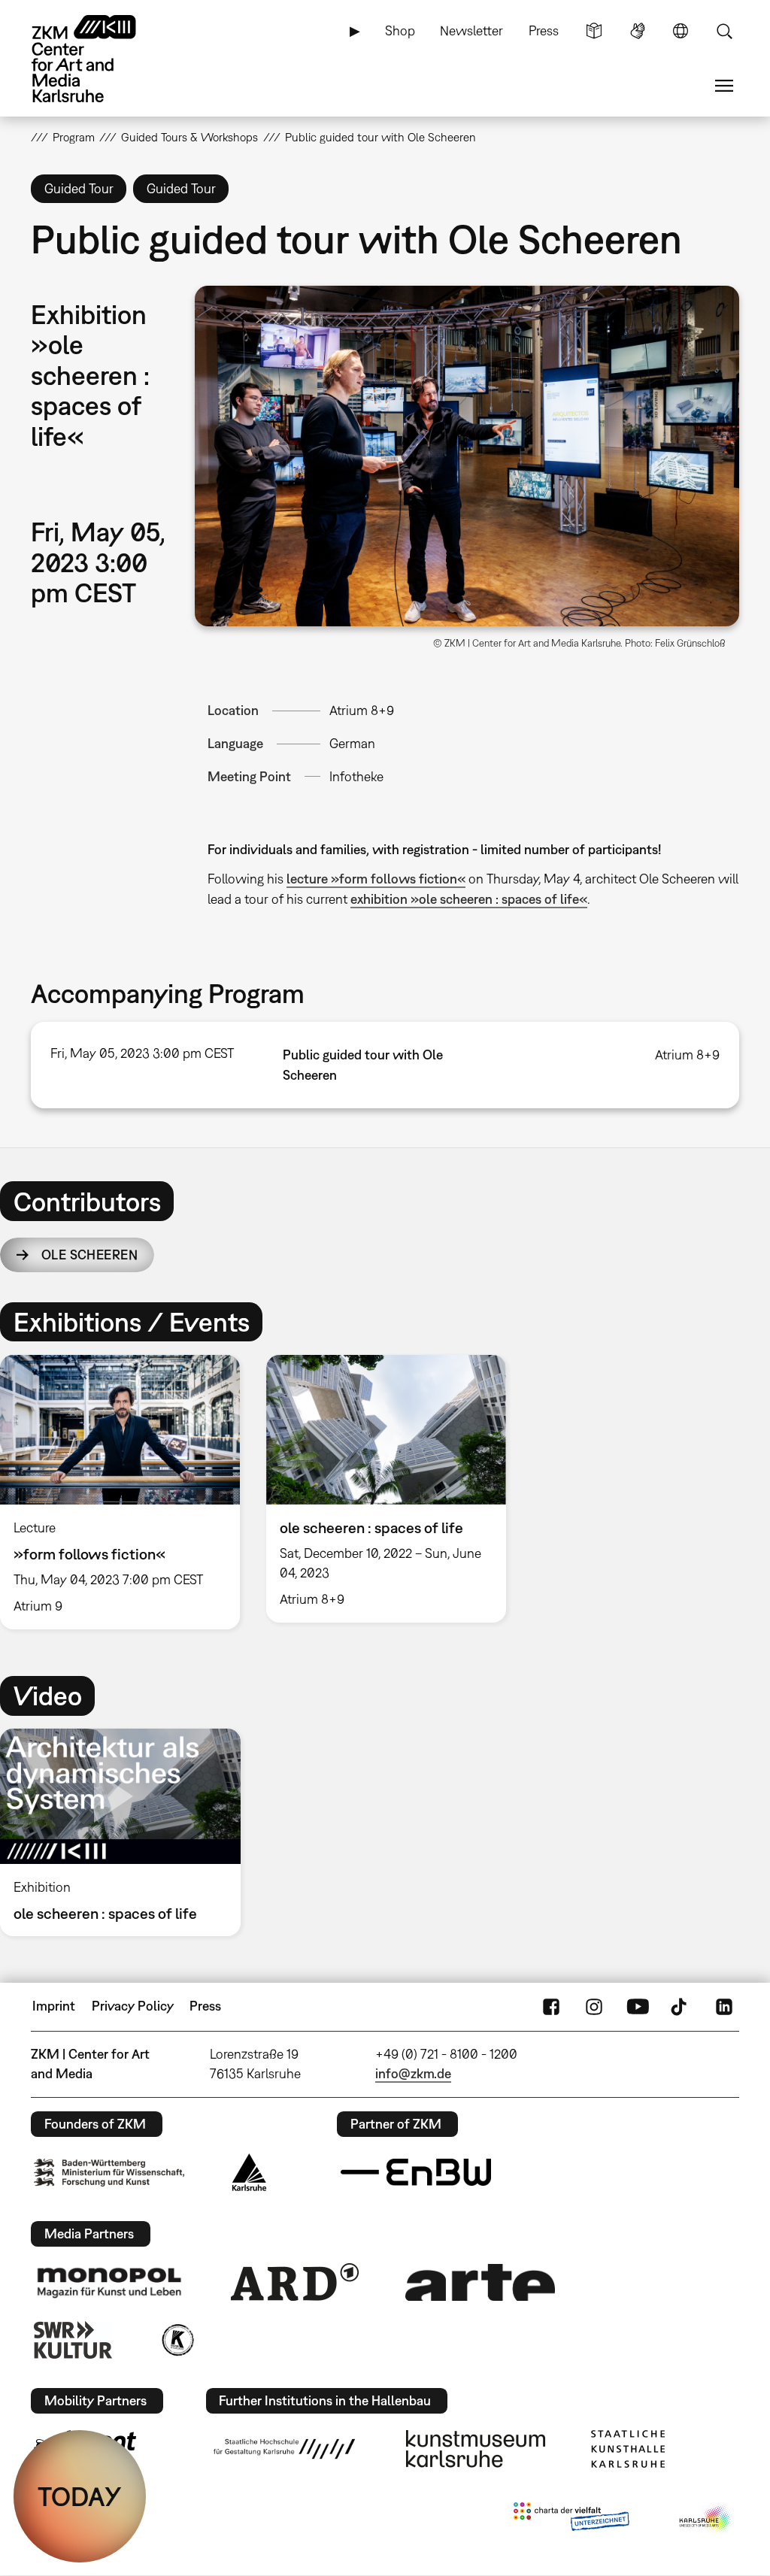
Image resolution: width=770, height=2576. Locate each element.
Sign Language (638, 31)
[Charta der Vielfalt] (571, 2520)
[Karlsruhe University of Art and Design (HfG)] (284, 2449)
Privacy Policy (133, 2006)
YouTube (638, 2006)
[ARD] (295, 2282)
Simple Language (594, 31)
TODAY (80, 2496)
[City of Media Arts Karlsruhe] (706, 2520)
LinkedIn (724, 2006)
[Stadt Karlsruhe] (249, 2172)
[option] (386, 1489)
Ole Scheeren (89, 1255)
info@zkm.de (413, 2073)
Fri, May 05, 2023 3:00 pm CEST (142, 1053)
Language (681, 31)
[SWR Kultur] (73, 2340)
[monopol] (109, 2282)
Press (544, 30)
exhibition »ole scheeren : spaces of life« (469, 899)
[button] (467, 456)
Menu (724, 86)
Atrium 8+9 (362, 710)
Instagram (594, 2006)
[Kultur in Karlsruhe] (177, 2340)
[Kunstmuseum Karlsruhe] (476, 2449)
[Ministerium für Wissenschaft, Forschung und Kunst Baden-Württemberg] (109, 2173)
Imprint (54, 2006)
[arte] (480, 2282)
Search (724, 31)
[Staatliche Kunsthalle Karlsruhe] (628, 2449)
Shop (400, 30)
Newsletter (471, 30)
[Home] (99, 59)
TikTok (681, 2006)
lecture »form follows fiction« (376, 879)
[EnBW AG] (416, 2172)
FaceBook (551, 2006)
